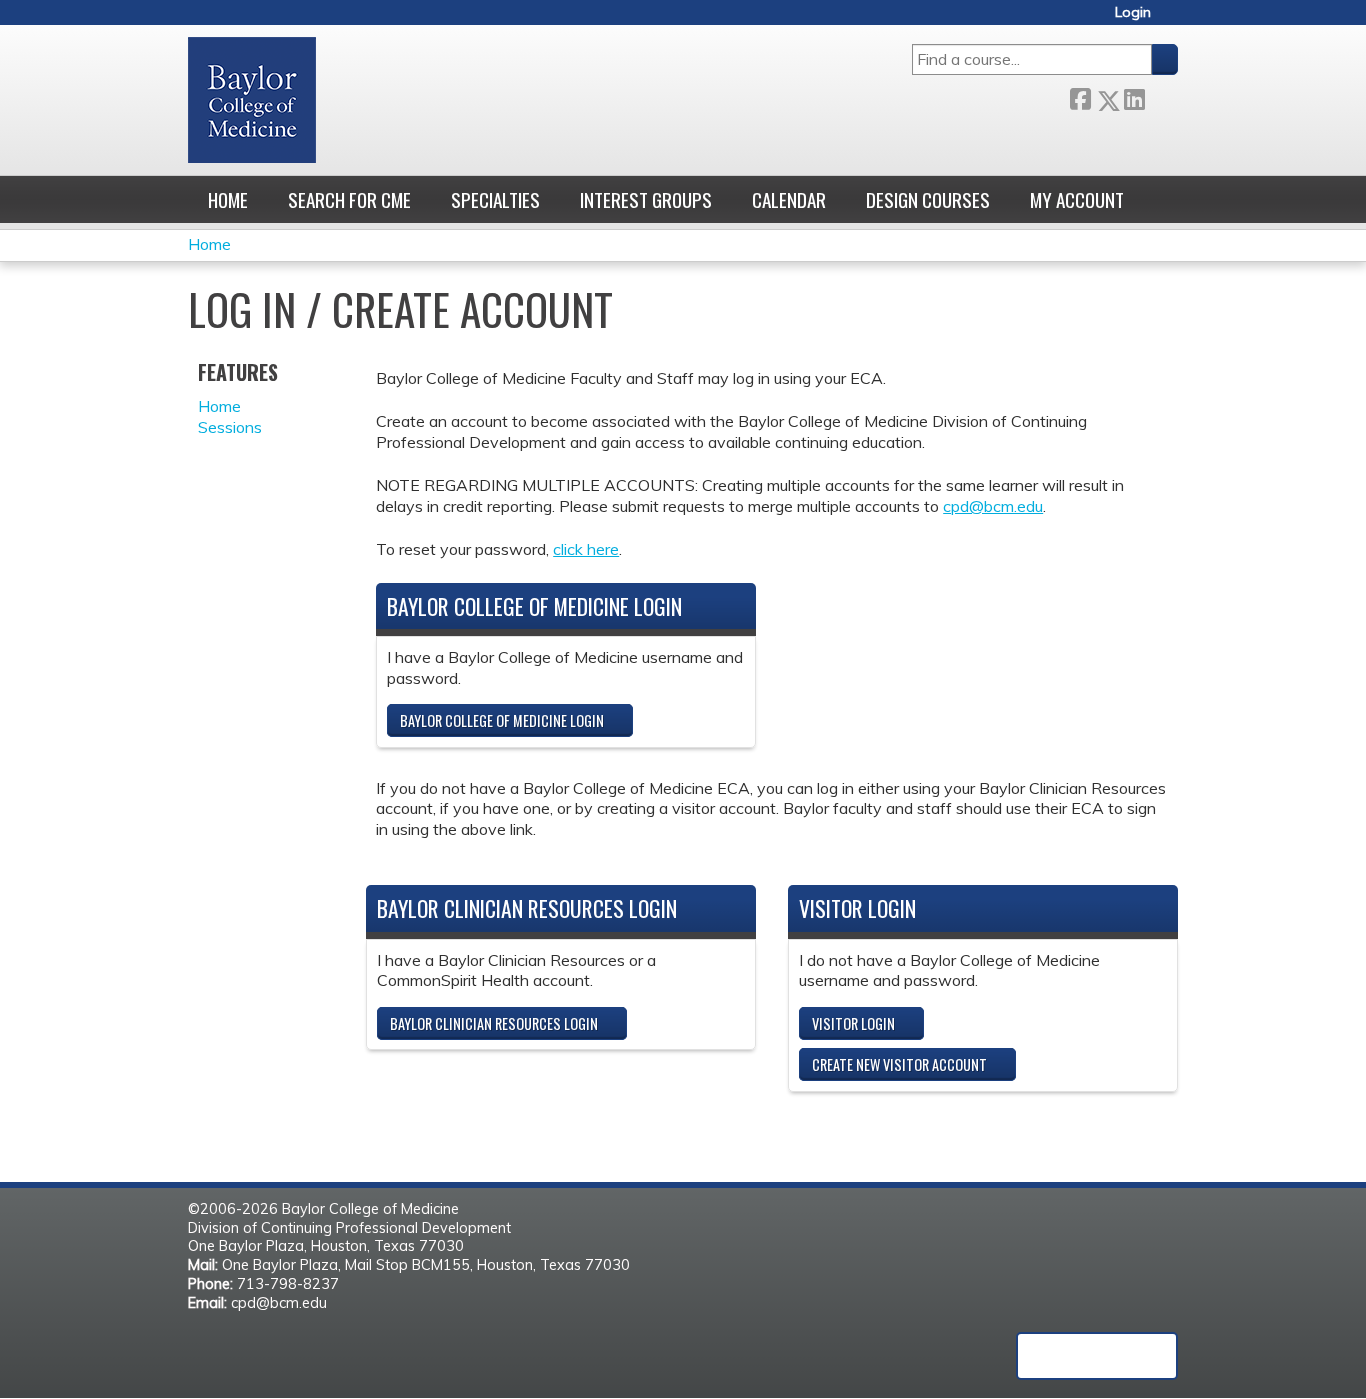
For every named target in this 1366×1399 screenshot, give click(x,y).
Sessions (230, 427)
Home (228, 199)
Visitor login (853, 1023)
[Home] (252, 100)
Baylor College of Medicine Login (502, 720)
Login (1133, 12)
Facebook (1080, 96)
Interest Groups (646, 199)
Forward (1161, 95)
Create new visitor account (899, 1064)
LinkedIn (1134, 96)
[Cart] (1172, 19)
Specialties (495, 199)
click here (586, 549)
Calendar (789, 199)
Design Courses (928, 199)
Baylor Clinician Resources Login (494, 1023)
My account (1077, 199)
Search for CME (349, 199)
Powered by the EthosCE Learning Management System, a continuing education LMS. (1097, 1356)
